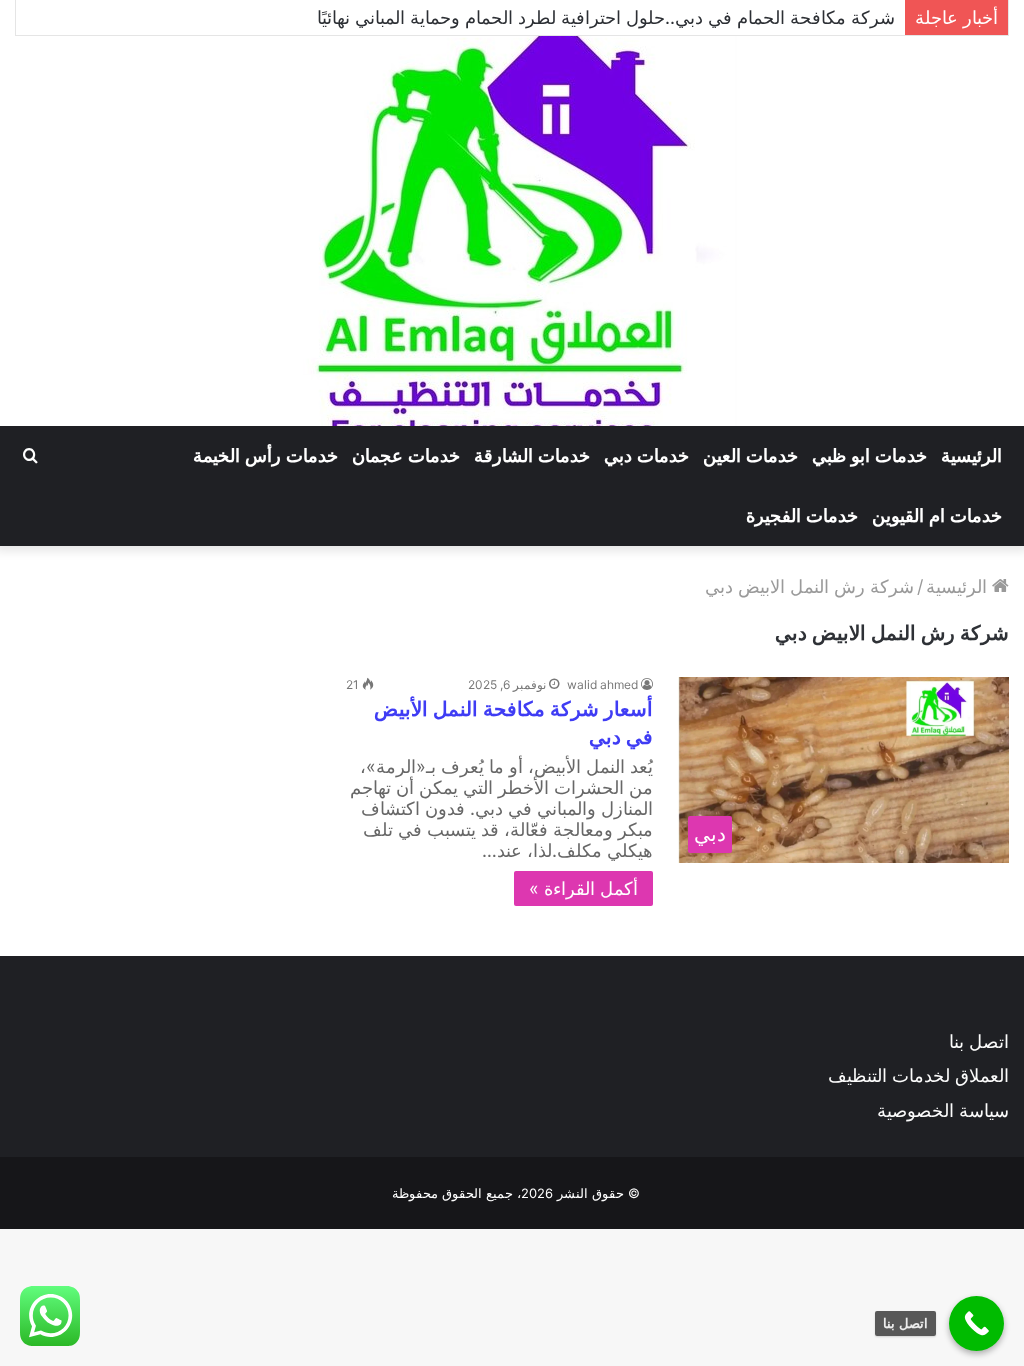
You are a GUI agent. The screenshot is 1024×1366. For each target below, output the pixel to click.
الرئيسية (971, 456)
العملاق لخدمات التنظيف (918, 1075)
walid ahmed (602, 684)
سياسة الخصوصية (943, 1110)
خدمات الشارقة (532, 456)
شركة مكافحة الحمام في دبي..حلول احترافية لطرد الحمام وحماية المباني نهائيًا (606, 17)
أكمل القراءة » (583, 888)
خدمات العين (750, 456)
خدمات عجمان (406, 456)
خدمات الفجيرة (802, 516)
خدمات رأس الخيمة (265, 456)
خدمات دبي (646, 456)
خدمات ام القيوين (937, 516)
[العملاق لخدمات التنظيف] (512, 231)
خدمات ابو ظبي (869, 456)
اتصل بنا (979, 1041)
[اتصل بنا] (976, 1323)
